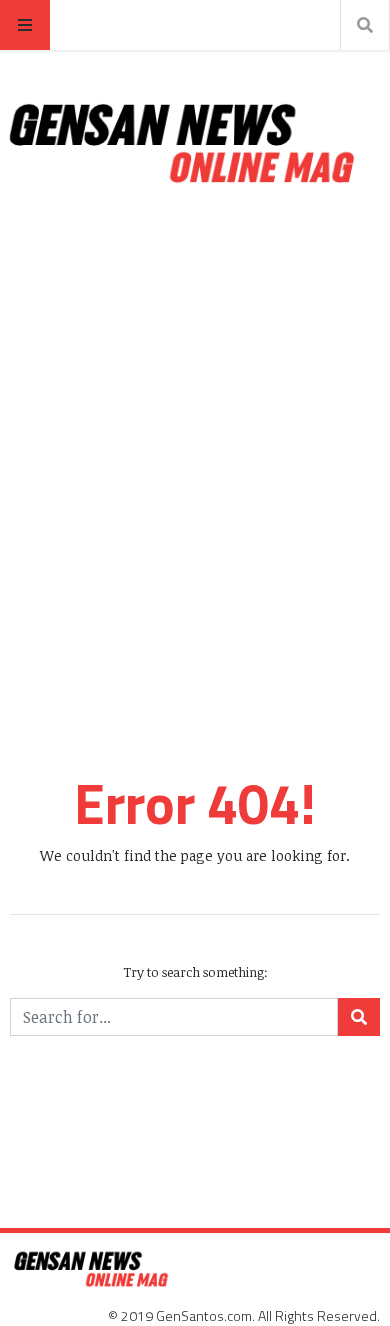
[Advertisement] (195, 431)
